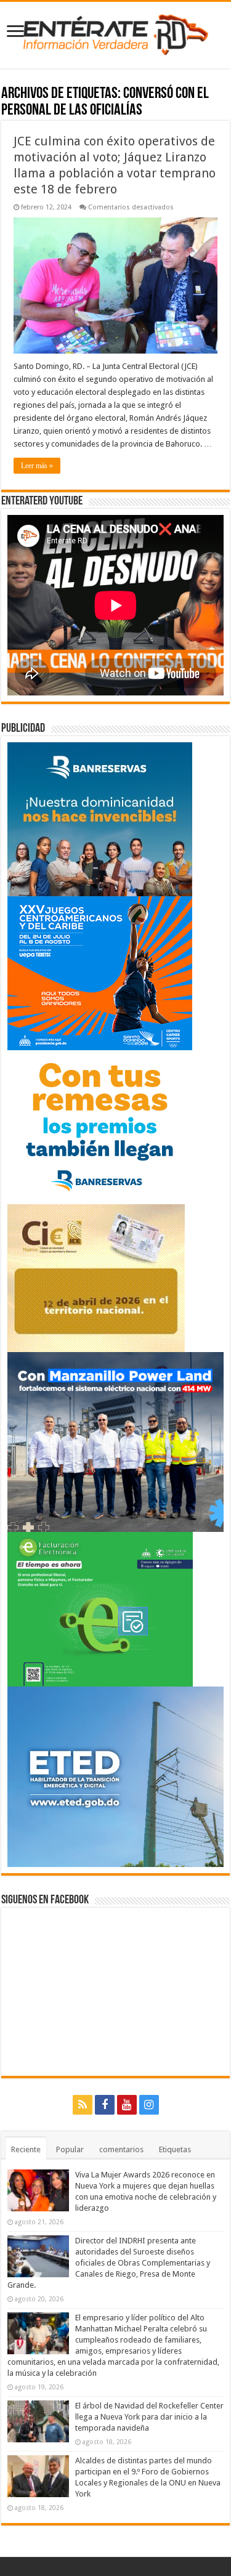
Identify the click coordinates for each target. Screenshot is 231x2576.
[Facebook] (105, 2105)
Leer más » (37, 466)
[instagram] (149, 2105)
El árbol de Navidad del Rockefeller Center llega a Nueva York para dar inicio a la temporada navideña (149, 2417)
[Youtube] (127, 2105)
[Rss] (83, 2105)
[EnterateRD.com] (116, 33)
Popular (70, 2149)
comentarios (121, 2149)
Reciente (26, 2149)
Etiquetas (175, 2149)
